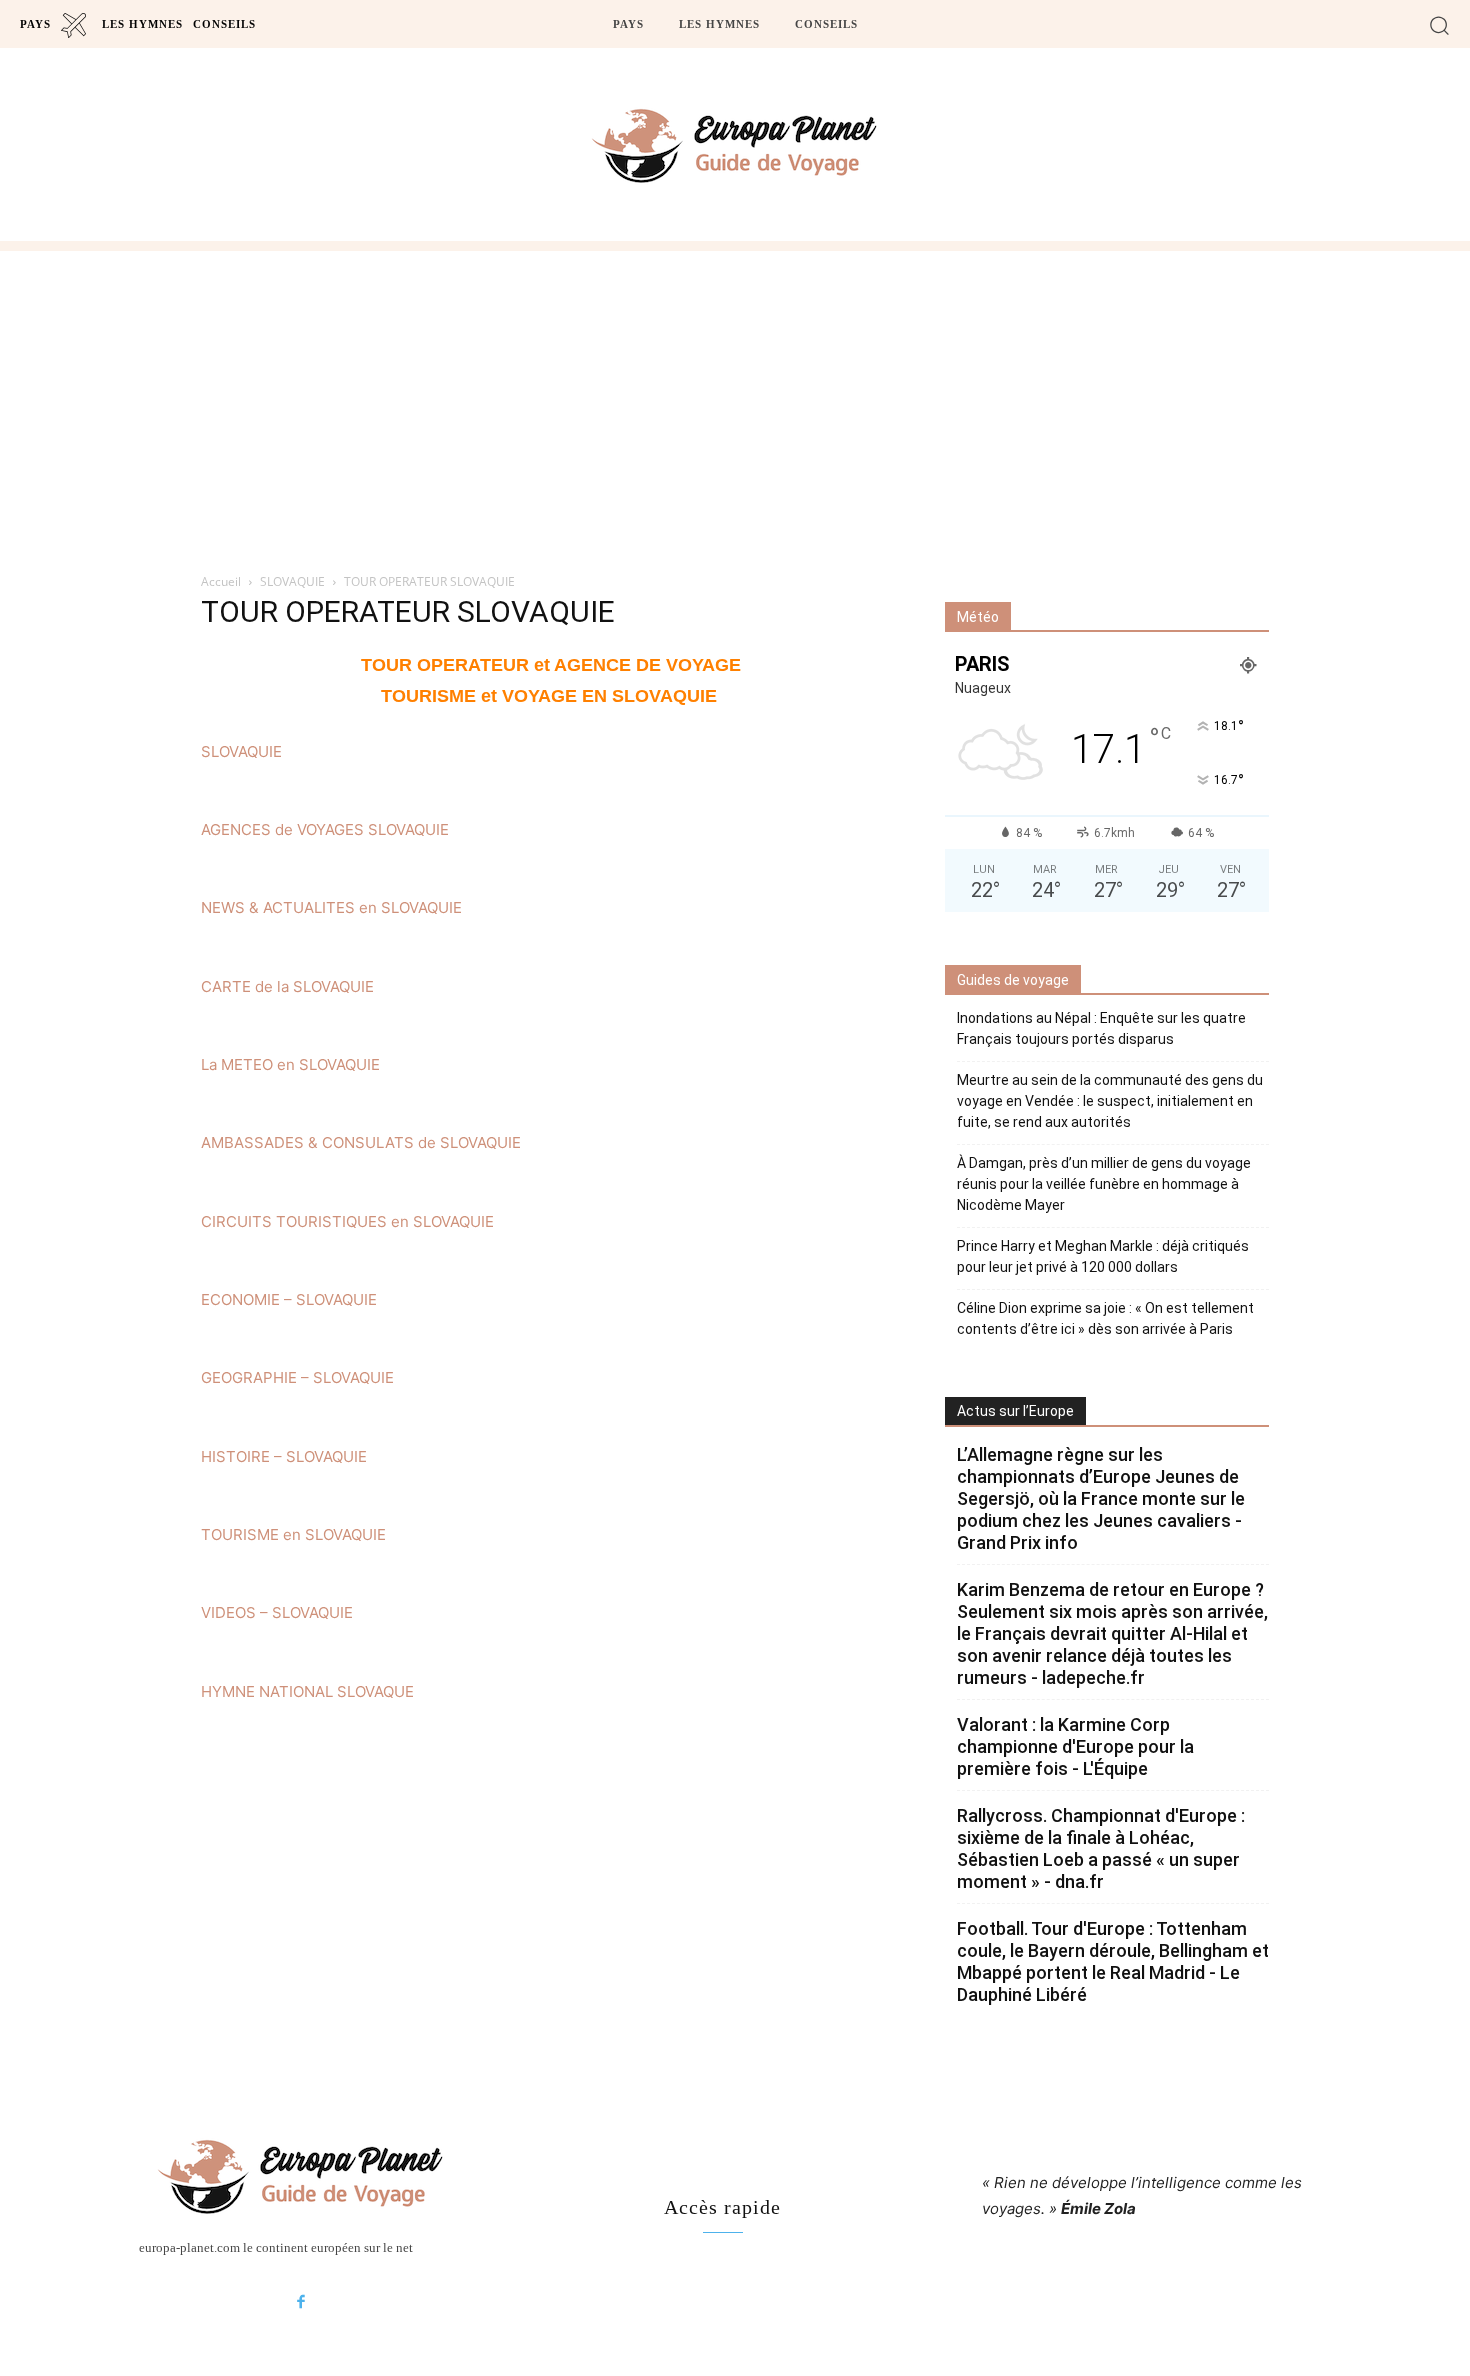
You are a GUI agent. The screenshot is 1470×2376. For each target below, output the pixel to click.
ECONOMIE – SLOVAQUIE (289, 1299)
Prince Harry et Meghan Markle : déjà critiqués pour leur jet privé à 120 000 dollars (1103, 1256)
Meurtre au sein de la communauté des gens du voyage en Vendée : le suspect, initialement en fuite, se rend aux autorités (1110, 1101)
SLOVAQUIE (292, 581)
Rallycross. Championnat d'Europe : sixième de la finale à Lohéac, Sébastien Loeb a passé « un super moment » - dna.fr (1101, 1848)
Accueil (221, 581)
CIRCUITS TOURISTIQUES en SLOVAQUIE (347, 1221)
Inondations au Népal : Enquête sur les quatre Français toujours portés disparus (1101, 1028)
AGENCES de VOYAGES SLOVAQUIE (325, 829)
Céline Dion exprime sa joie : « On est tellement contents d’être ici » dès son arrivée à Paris (1105, 1318)
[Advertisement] (735, 401)
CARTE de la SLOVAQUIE (287, 986)
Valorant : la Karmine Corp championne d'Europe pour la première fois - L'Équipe (1075, 1746)
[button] (1439, 24)
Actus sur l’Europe (1015, 1411)
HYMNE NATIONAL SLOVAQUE (307, 1691)
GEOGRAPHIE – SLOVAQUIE (297, 1377)
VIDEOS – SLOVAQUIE (277, 1612)
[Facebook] (301, 2303)
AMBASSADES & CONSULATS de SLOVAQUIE (361, 1142)
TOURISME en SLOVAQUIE (293, 1534)
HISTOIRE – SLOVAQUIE (284, 1456)
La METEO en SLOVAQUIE (290, 1064)
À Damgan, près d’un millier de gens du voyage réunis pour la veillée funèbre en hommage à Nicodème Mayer (1104, 1184)
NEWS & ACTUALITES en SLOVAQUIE (331, 907)
